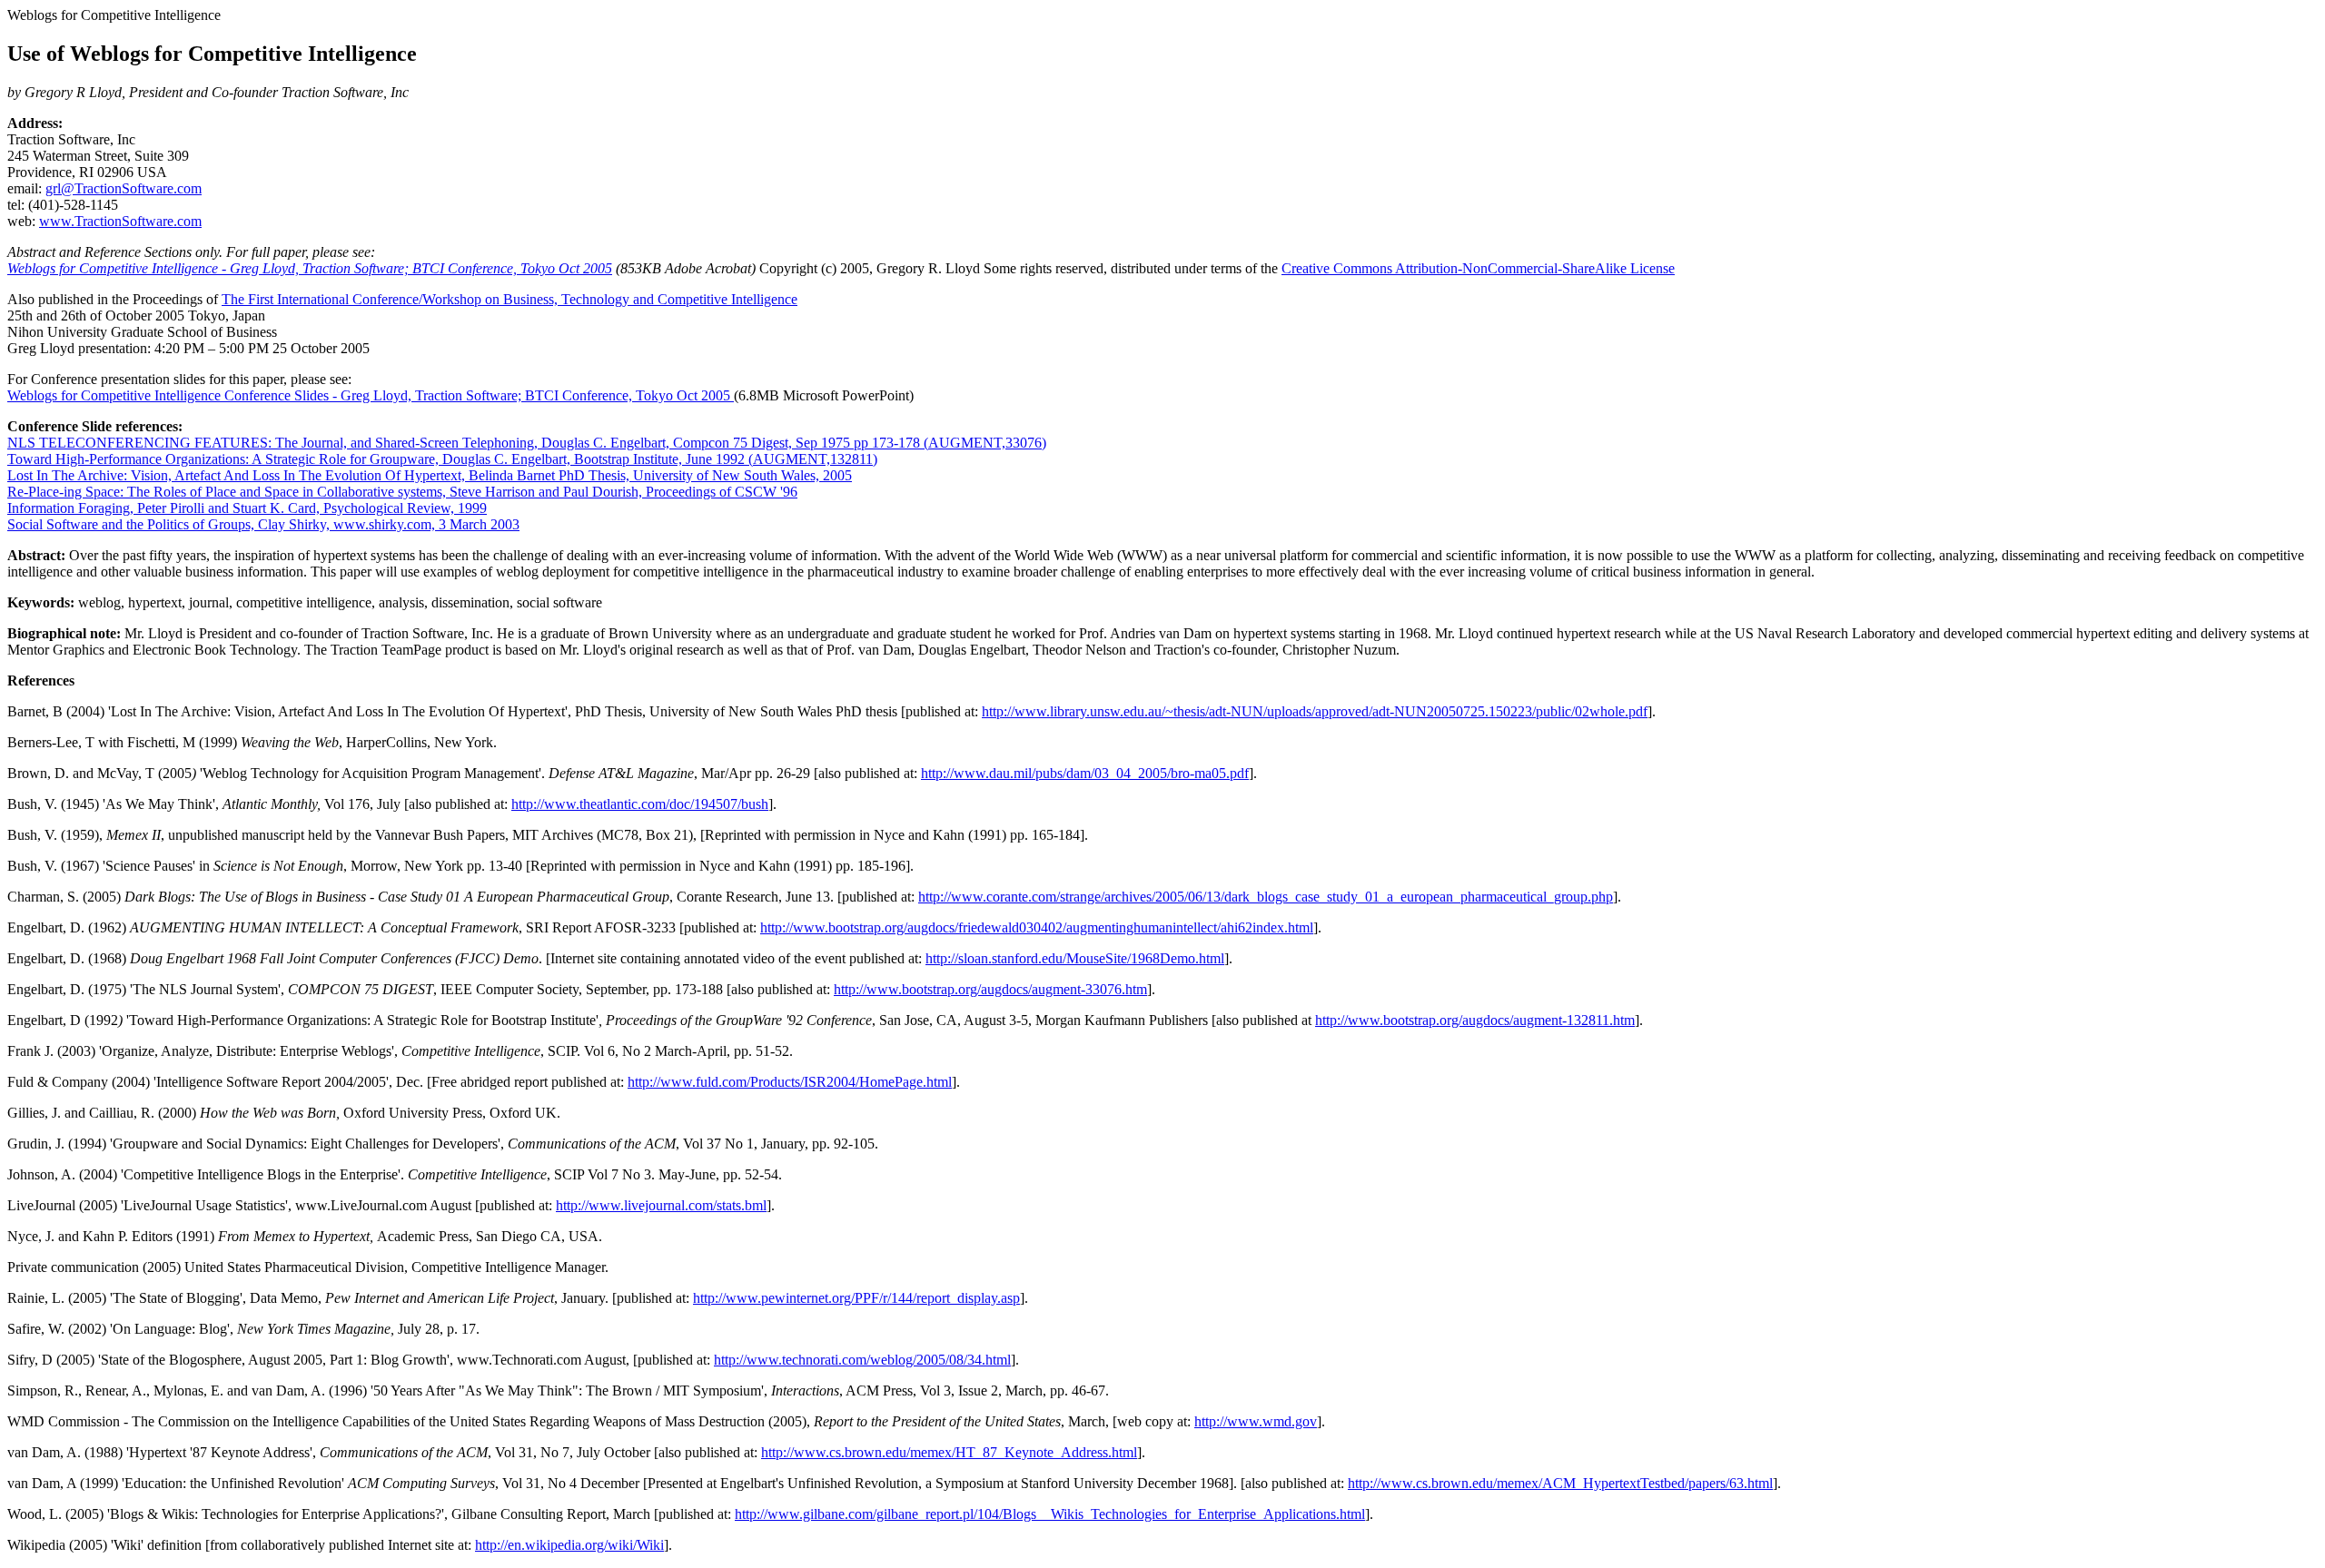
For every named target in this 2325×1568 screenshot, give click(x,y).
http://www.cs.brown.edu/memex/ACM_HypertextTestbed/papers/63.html (1560, 1483)
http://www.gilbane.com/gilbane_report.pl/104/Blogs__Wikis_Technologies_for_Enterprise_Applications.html (1050, 1514)
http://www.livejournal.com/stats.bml (661, 1205)
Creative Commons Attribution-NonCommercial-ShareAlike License (1478, 268)
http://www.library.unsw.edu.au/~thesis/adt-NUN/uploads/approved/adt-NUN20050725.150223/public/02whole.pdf (1315, 711)
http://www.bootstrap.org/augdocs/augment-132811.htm (1475, 1020)
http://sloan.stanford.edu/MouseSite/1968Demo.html (1075, 958)
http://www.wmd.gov (1256, 1421)
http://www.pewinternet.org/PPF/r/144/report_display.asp (856, 1298)
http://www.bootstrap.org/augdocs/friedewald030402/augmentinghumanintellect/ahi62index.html (1037, 927)
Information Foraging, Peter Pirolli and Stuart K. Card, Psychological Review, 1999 (247, 508)
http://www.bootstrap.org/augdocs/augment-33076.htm (990, 989)
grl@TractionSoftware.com (124, 188)
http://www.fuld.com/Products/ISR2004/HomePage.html (790, 1082)
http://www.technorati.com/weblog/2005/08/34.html (862, 1360)
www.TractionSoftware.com (120, 221)
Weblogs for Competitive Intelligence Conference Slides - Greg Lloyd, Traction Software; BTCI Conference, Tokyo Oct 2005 (371, 395)
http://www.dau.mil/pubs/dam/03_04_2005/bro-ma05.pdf (1085, 773)
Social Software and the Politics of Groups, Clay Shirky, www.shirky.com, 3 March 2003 (263, 524)
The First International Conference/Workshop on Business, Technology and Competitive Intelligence (510, 299)
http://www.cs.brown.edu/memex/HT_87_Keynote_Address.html (949, 1452)
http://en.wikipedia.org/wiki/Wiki (569, 1545)
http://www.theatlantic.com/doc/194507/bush (640, 804)
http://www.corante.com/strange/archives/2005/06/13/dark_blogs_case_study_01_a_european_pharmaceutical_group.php (1266, 897)
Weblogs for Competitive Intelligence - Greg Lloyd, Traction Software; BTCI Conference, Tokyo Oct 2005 (310, 268)
